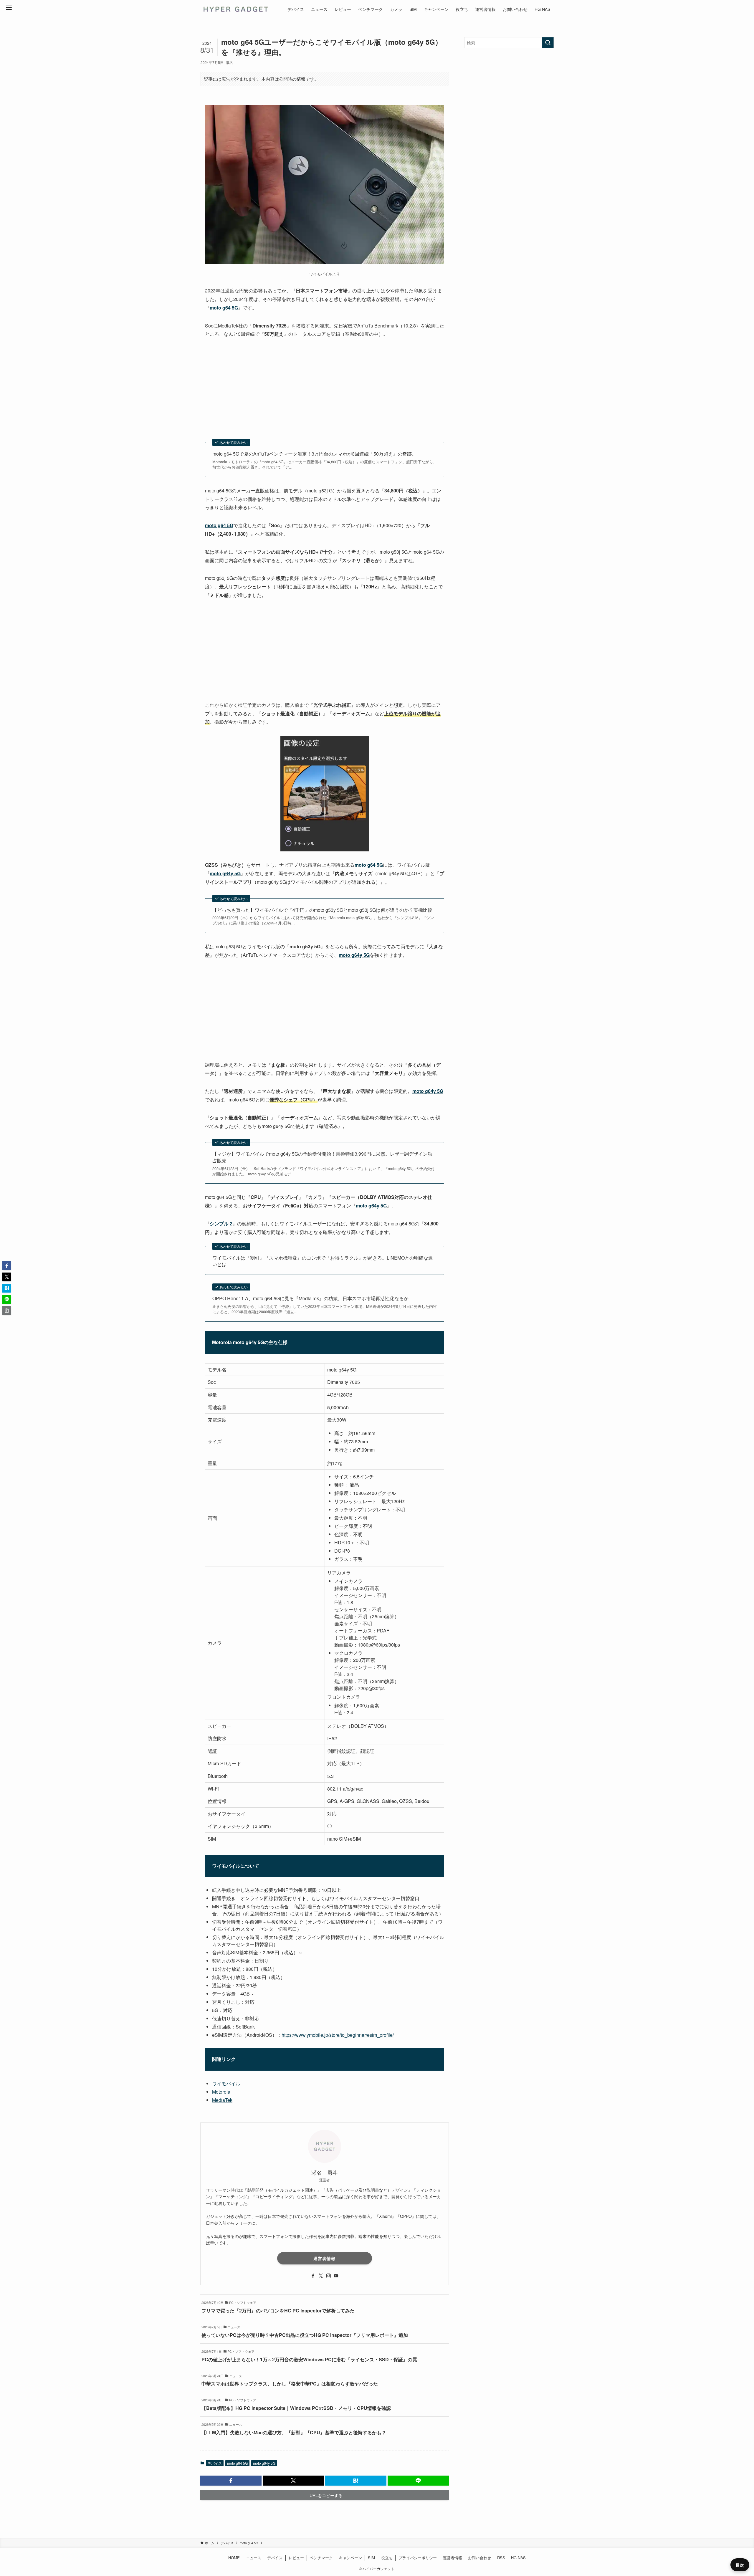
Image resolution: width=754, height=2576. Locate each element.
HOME (234, 2558)
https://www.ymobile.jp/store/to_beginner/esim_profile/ (338, 2035)
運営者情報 (324, 2258)
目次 (740, 2565)
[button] (231, 2481)
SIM (371, 2558)
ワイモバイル (226, 2083)
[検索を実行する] (548, 43)
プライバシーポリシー (418, 2558)
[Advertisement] (325, 389)
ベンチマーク (321, 2558)
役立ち (387, 2558)
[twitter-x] (321, 2276)
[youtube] (336, 2276)
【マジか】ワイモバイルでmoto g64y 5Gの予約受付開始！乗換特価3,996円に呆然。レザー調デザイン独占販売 (322, 1157)
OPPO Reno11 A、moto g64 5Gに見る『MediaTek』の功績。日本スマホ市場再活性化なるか (310, 1298)
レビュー (296, 2558)
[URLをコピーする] (7, 1311)
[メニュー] (9, 8)
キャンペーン (350, 2558)
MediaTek (222, 2100)
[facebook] (313, 2276)
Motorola (221, 2092)
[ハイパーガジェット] (235, 9)
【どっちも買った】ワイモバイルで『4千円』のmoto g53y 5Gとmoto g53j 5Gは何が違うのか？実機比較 (322, 910)
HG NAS (518, 2558)
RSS (501, 2558)
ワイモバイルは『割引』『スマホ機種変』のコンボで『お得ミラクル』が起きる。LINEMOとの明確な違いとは (323, 1261)
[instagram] (328, 2276)
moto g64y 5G (264, 2463)
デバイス (215, 2463)
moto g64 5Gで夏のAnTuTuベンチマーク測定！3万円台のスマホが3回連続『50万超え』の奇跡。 (314, 454)
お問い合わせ (479, 2558)
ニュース (254, 2558)
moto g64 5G (237, 2463)
